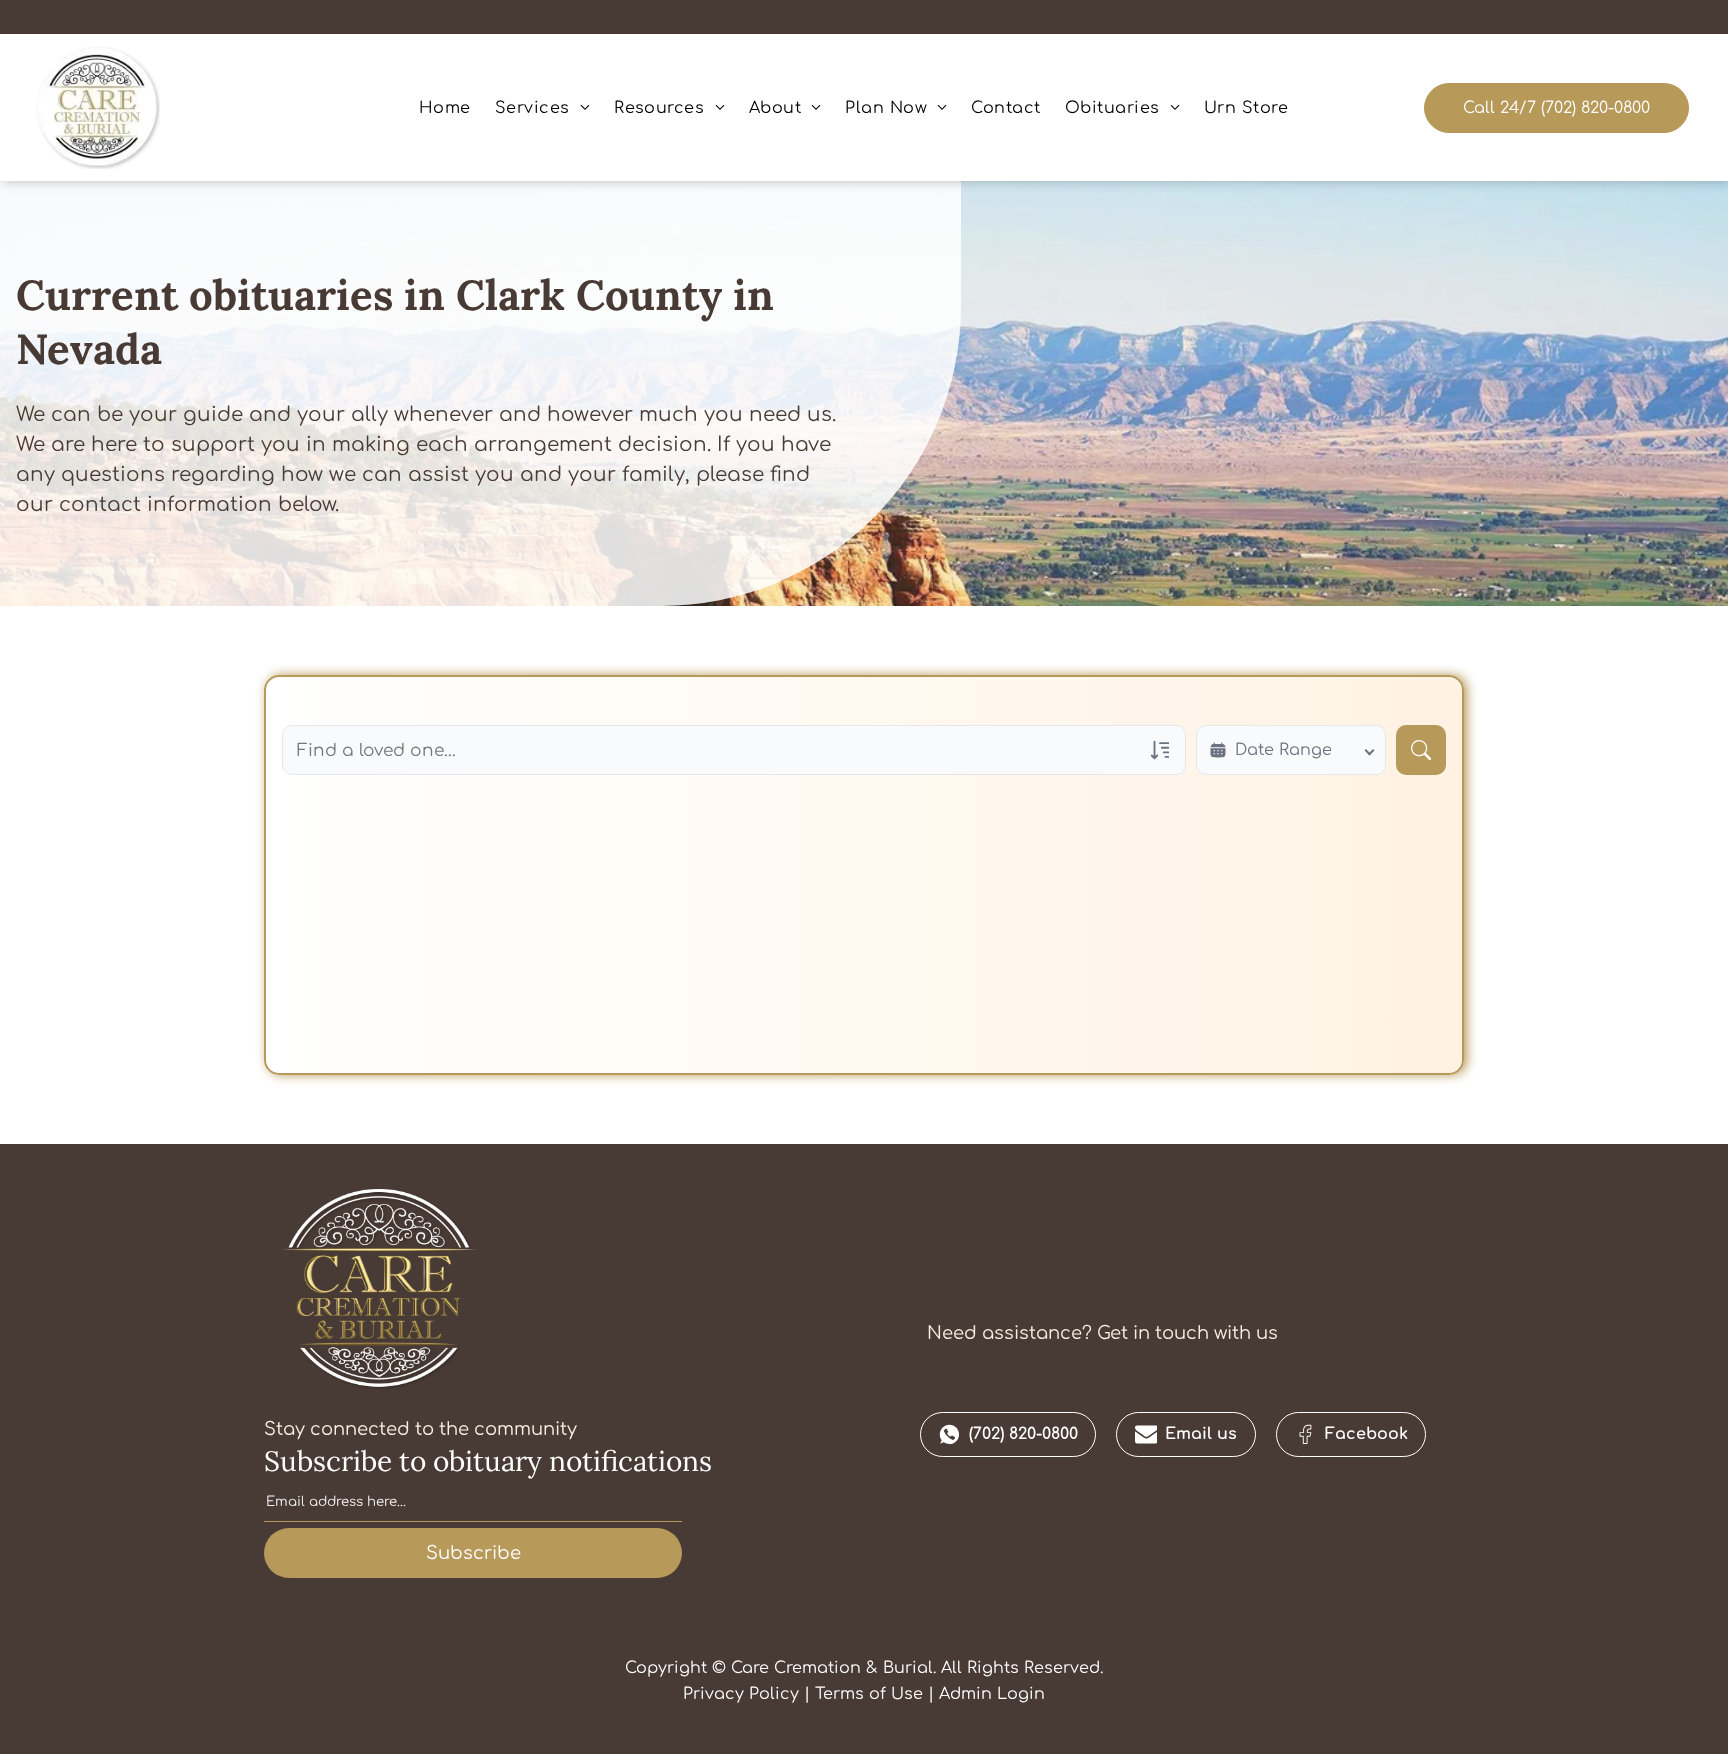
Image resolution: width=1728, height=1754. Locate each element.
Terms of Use (869, 1694)
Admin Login (992, 1694)
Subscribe (473, 1553)
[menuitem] (445, 107)
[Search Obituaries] (1421, 750)
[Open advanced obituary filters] (1160, 750)
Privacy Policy (741, 1694)
